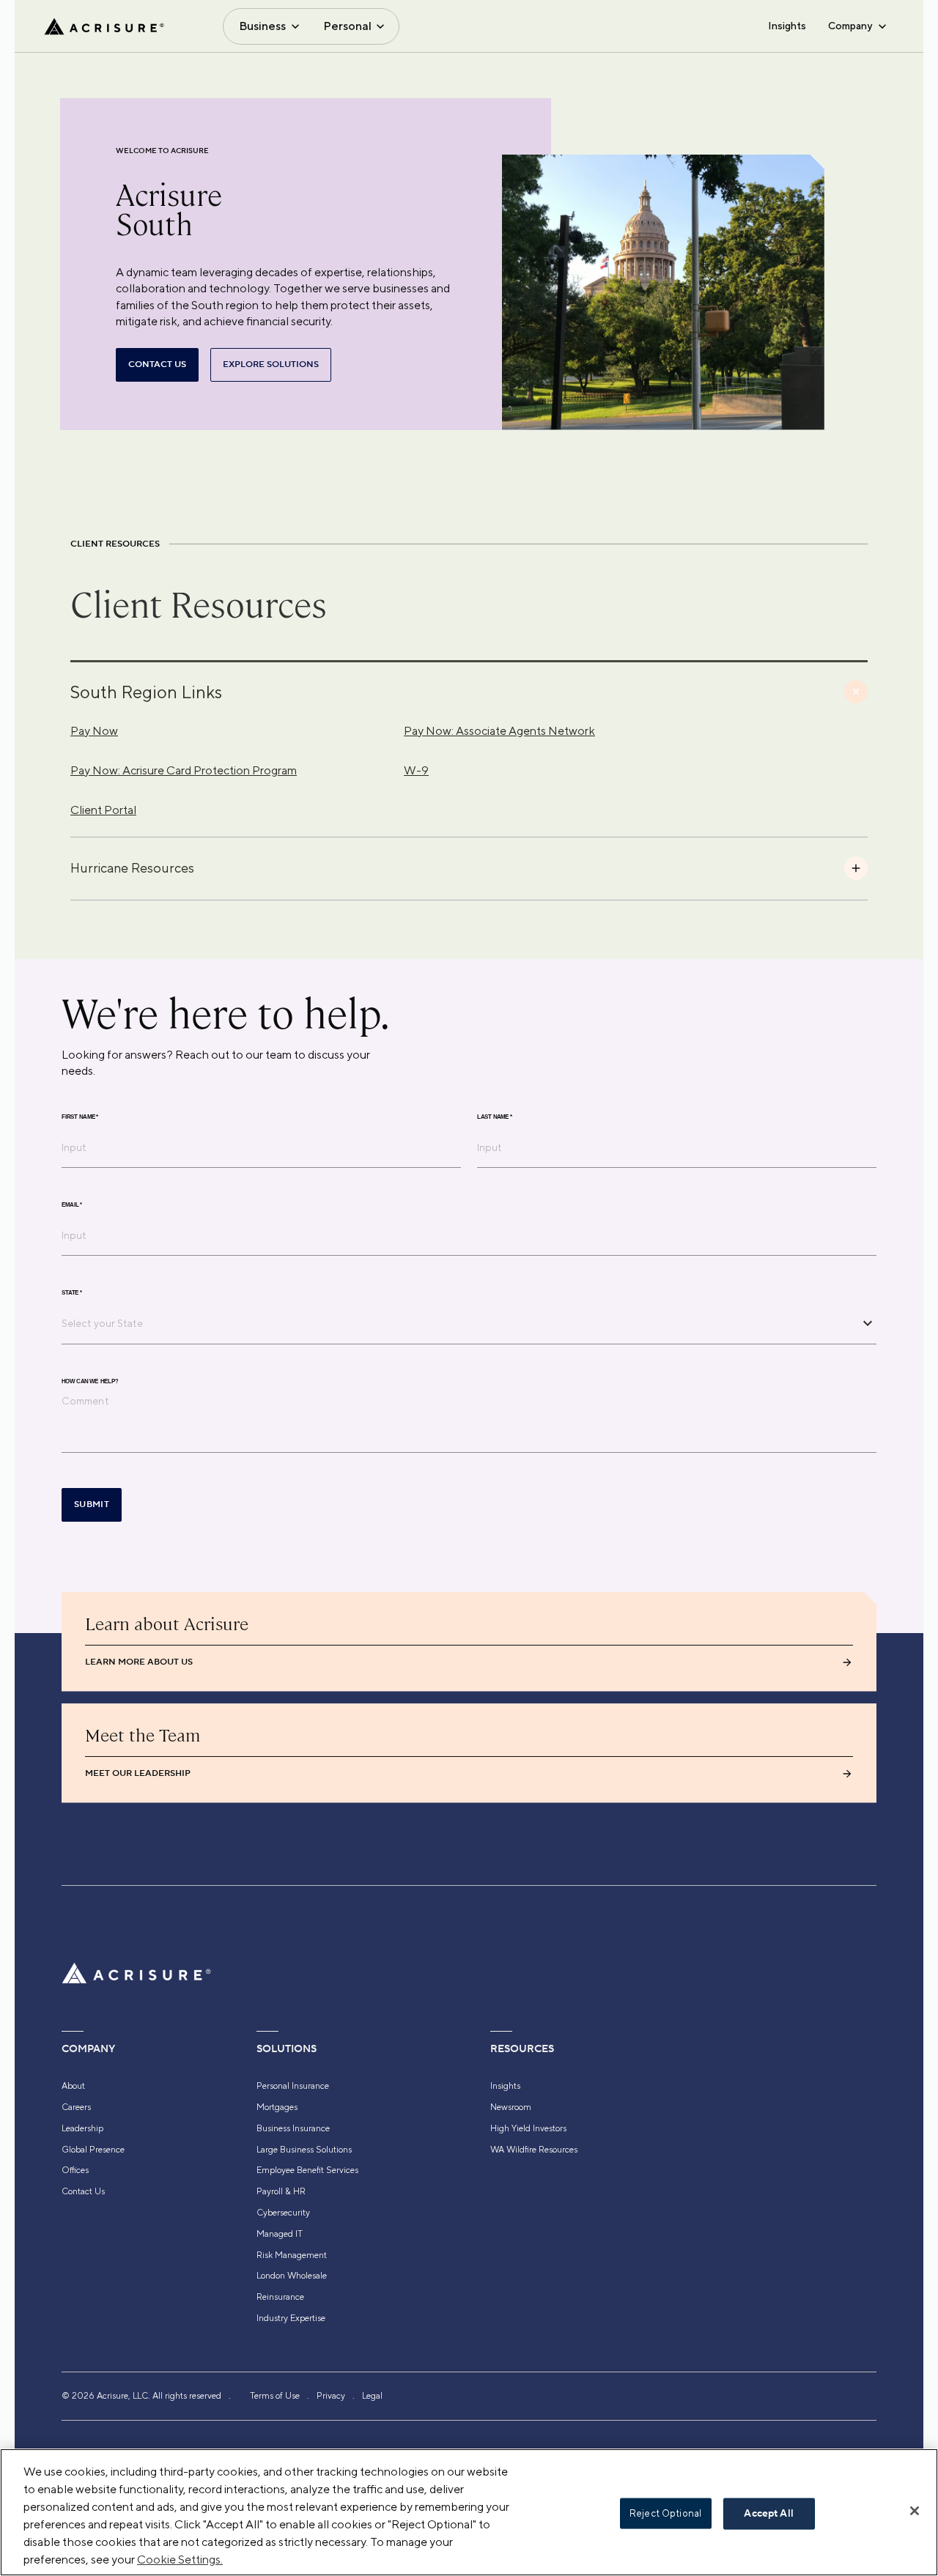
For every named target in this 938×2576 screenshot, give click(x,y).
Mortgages (277, 2107)
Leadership (82, 2128)
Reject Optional (665, 2513)
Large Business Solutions (304, 2150)
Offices (75, 2170)
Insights (787, 26)
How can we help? (90, 1381)
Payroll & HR (281, 2191)
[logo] (104, 26)
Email (72, 1204)
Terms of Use (275, 2396)
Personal (347, 26)
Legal (372, 2396)
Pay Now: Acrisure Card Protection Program (184, 770)
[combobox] (458, 1323)
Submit (92, 1504)
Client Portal (103, 810)
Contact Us (83, 2191)
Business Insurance (293, 2128)
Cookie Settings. (180, 2560)
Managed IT (280, 2234)
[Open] (868, 1323)
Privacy (331, 2396)
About (73, 2086)
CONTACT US (157, 364)
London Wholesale (292, 2276)
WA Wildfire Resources (534, 2150)
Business (262, 26)
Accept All (768, 2514)
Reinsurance (280, 2297)
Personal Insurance (293, 2086)
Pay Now (94, 731)
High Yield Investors (528, 2128)
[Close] (915, 2511)
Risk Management (292, 2255)
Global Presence (93, 2150)
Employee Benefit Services (307, 2170)
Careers (76, 2107)
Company (850, 26)
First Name (80, 1117)
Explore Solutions (271, 364)
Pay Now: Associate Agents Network (499, 731)
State (72, 1292)
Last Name (495, 1117)
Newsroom (511, 2107)
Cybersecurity (283, 2213)
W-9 (416, 770)
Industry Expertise (291, 2318)
